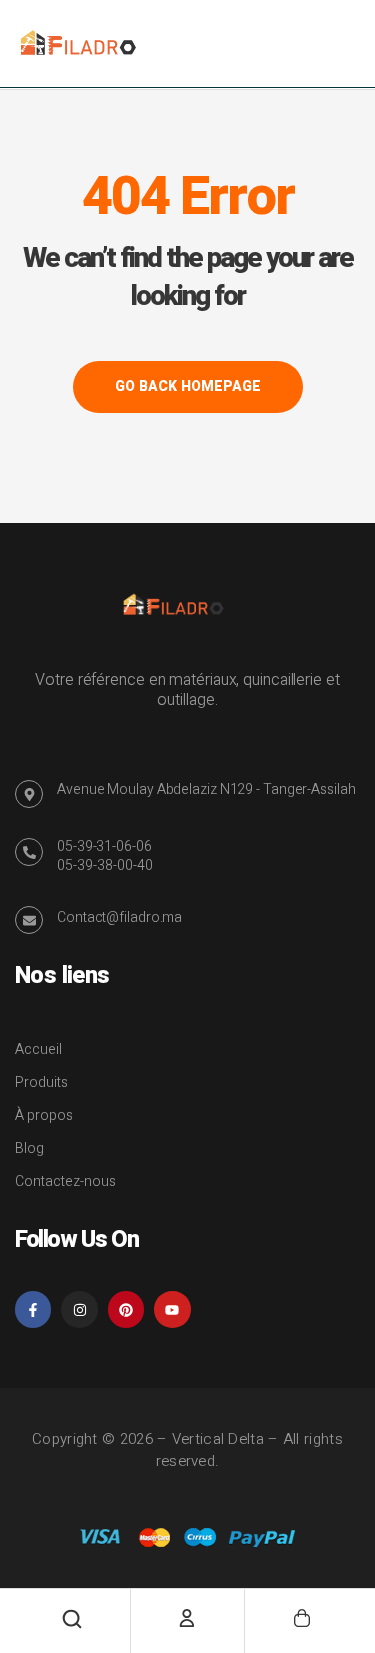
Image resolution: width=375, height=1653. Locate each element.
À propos (44, 1115)
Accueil (38, 1049)
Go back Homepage (188, 386)
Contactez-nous (65, 1181)
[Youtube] (172, 1309)
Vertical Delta (218, 1439)
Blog (29, 1148)
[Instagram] (79, 1309)
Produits (41, 1082)
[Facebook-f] (33, 1309)
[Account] (187, 1618)
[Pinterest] (126, 1309)
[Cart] (302, 1618)
